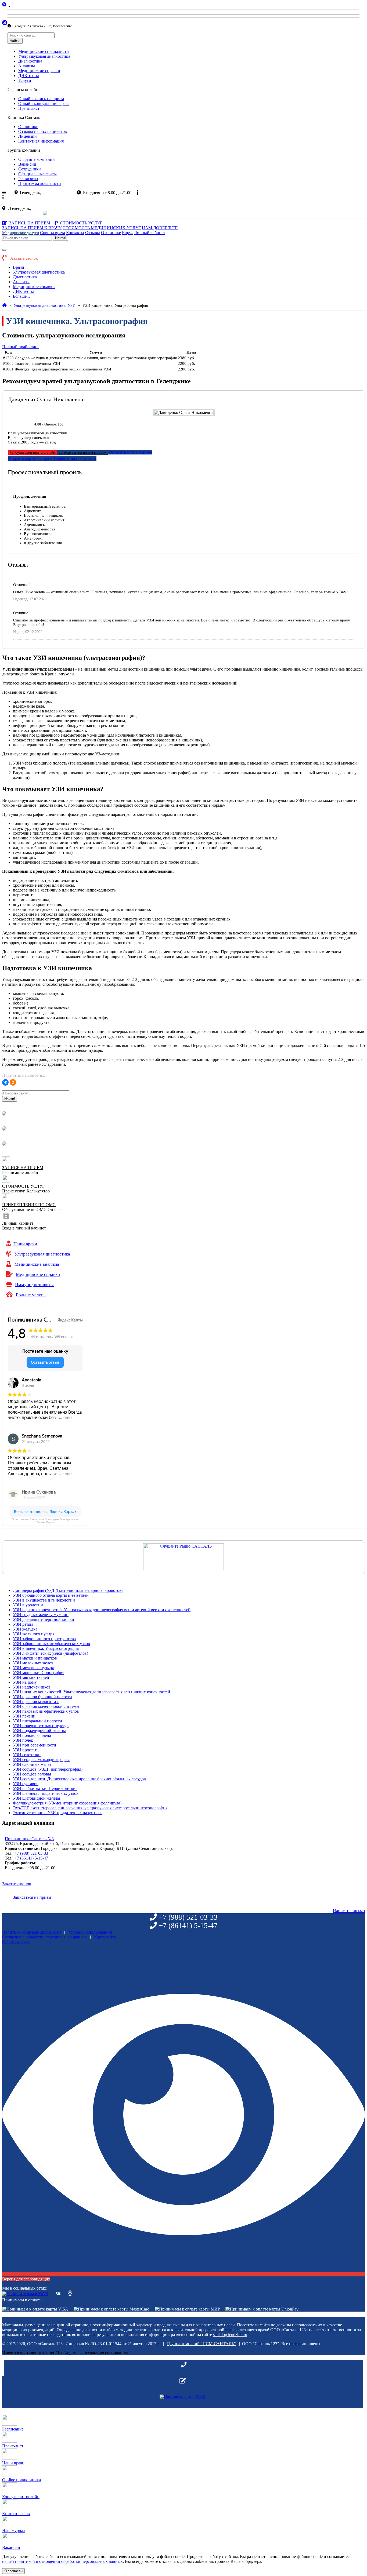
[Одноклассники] (13, 1082)
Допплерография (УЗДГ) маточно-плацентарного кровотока (68, 1590)
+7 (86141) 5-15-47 (31, 1858)
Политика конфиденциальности (32, 1932)
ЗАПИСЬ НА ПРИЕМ (23, 1168)
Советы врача (53, 233)
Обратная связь (16, 1942)
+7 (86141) (64, 202)
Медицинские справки (39, 71)
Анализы (27, 66)
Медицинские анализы (37, 1264)
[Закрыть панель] (5, 23)
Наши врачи (25, 1244)
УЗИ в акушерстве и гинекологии (44, 1600)
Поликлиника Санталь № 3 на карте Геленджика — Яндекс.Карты (45, 1521)
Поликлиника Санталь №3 (29, 1839)
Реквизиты (28, 179)
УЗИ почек (23, 1740)
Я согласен (13, 2571)
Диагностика (30, 61)
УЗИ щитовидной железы (37, 1798)
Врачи (19, 267)
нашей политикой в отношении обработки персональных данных (62, 2561)
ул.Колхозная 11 (57, 193)
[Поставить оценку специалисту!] (21, 424)
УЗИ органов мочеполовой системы (46, 1706)
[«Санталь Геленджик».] (5, 305)
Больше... (21, 296)
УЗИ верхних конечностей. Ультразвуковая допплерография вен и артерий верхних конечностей (102, 1610)
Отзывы (93, 233)
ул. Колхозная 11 (47, 208)
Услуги (25, 80)
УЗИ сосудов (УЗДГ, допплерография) (48, 1769)
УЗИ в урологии (28, 1605)
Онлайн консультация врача (44, 103)
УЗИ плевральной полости (37, 1721)
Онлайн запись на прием (41, 99)
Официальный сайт (159, 193)
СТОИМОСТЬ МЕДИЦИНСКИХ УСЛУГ (102, 228)
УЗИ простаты (26, 1750)
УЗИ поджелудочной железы (39, 1731)
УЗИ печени (24, 1716)
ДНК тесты (29, 76)
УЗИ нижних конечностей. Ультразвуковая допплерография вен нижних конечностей (91, 1692)
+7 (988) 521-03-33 (31, 1853)
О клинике (28, 127)
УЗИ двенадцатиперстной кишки (44, 1619)
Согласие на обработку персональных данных (44, 1937)
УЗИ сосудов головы (32, 1774)
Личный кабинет (150, 233)
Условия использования (90, 1932)
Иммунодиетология (34, 1285)
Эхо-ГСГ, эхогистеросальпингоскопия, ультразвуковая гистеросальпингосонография (90, 1808)
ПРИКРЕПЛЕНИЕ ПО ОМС (29, 1205)
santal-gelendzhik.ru (230, 2335)
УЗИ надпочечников (32, 1687)
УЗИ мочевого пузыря (33, 1668)
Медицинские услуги (21, 233)
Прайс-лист (29, 108)
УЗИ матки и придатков (35, 1658)
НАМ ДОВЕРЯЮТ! (160, 228)
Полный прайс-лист (21, 347)
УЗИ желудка (25, 1629)
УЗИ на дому (25, 1682)
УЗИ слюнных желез (32, 1764)
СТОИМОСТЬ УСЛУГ (23, 1186)
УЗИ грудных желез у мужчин (41, 1615)
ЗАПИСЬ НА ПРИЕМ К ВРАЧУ (32, 228)
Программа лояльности (40, 183)
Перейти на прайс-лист (75, 458)
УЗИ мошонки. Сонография (39, 1673)
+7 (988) (25, 202)
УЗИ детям (23, 1624)
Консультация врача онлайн (32, 452)
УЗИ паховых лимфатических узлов (46, 1711)
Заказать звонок (25, 213)
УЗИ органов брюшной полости (42, 1697)
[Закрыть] (24, 6)
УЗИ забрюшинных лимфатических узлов (51, 1644)
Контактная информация (41, 141)
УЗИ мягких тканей (31, 1677)
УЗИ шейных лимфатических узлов (46, 1793)
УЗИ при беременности (35, 1745)
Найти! (15, 41)
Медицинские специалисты (44, 51)
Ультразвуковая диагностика (44, 56)
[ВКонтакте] (5, 1082)
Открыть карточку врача (30, 458)
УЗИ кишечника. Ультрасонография (46, 1648)
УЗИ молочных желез (33, 1663)
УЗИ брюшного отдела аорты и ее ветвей (51, 1595)
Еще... (127, 233)
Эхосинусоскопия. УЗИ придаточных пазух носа (58, 1813)
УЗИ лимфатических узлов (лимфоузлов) (51, 1653)
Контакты (75, 233)
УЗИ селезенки (27, 1755)
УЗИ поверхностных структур (41, 1726)
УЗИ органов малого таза (36, 1702)
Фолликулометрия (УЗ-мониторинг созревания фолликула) (67, 1803)
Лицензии (28, 136)
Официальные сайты (37, 174)
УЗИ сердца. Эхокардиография (41, 1760)
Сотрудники (30, 169)
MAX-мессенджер (95, 213)
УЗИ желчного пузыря (34, 1634)
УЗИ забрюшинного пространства (44, 1639)
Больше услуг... (31, 1295)
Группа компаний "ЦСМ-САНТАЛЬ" (202, 2344)
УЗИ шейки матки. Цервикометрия (45, 1789)
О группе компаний (37, 159)
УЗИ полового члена (32, 1735)
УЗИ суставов (26, 1784)
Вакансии (27, 164)
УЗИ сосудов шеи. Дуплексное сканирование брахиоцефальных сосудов (79, 1779)
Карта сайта (105, 1937)
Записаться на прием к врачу (82, 452)
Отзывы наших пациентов (43, 131)
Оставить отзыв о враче (130, 452)
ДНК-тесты (23, 291)
